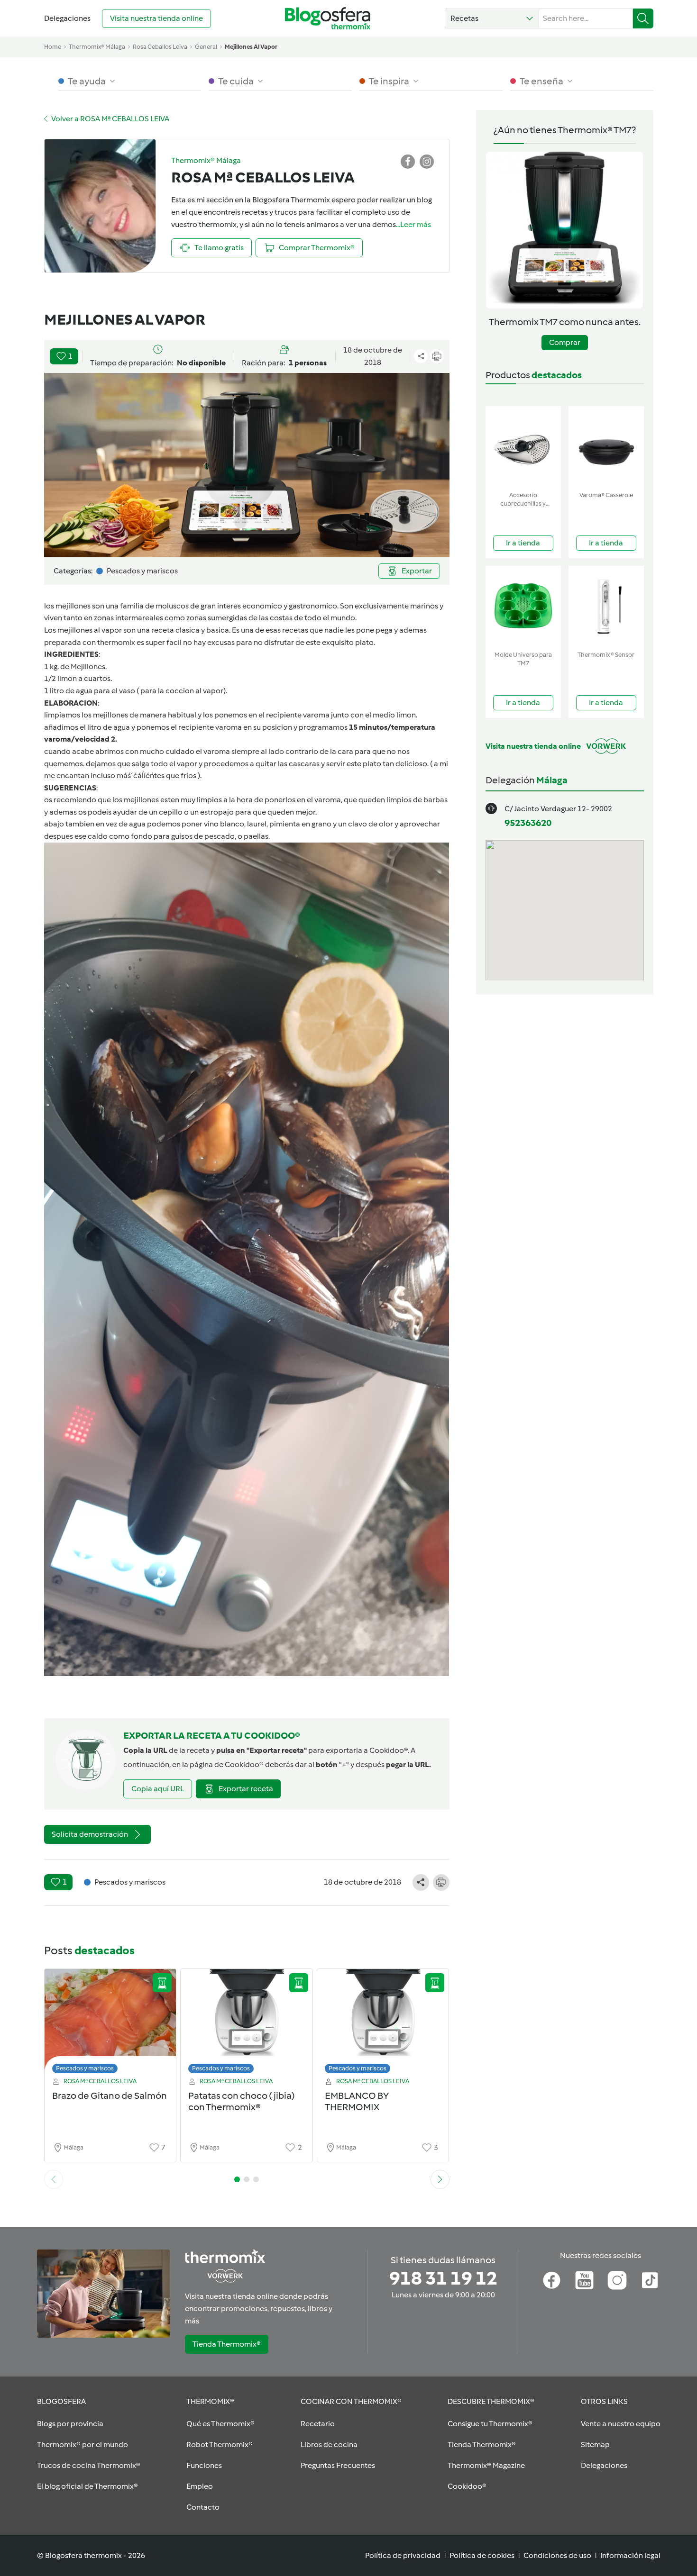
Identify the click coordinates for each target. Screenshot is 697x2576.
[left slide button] (54, 2179)
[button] (492, 18)
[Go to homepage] (328, 18)
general (206, 47)
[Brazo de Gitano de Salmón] (110, 2024)
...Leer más (413, 224)
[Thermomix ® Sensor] (606, 606)
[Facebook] (552, 2280)
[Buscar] (643, 18)
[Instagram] (617, 2280)
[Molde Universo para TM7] (523, 606)
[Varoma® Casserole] (606, 447)
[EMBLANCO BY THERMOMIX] (383, 2024)
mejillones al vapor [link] (251, 47)
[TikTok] (650, 2280)
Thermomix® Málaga (97, 47)
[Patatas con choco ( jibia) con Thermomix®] (247, 2024)
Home (53, 47)
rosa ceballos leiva (160, 47)
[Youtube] (584, 2280)
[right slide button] (440, 2179)
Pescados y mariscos (85, 2068)
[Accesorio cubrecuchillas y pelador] (523, 447)
